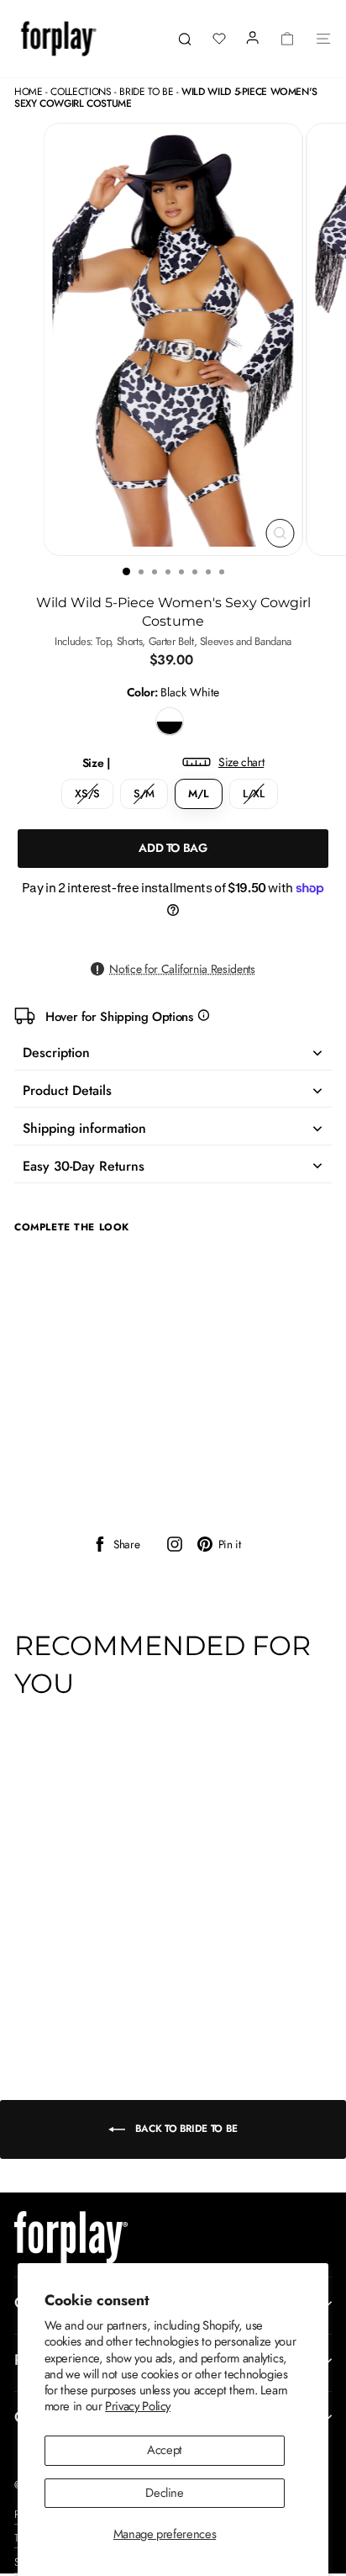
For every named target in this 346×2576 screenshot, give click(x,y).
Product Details (67, 1090)
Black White (170, 722)
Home (29, 92)
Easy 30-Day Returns (84, 1166)
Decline (164, 2493)
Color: (173, 693)
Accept (165, 2450)
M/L (199, 793)
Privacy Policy (138, 2406)
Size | (173, 763)
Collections (81, 92)
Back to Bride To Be (185, 2129)
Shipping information (84, 1128)
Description (56, 1053)
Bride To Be (146, 92)
